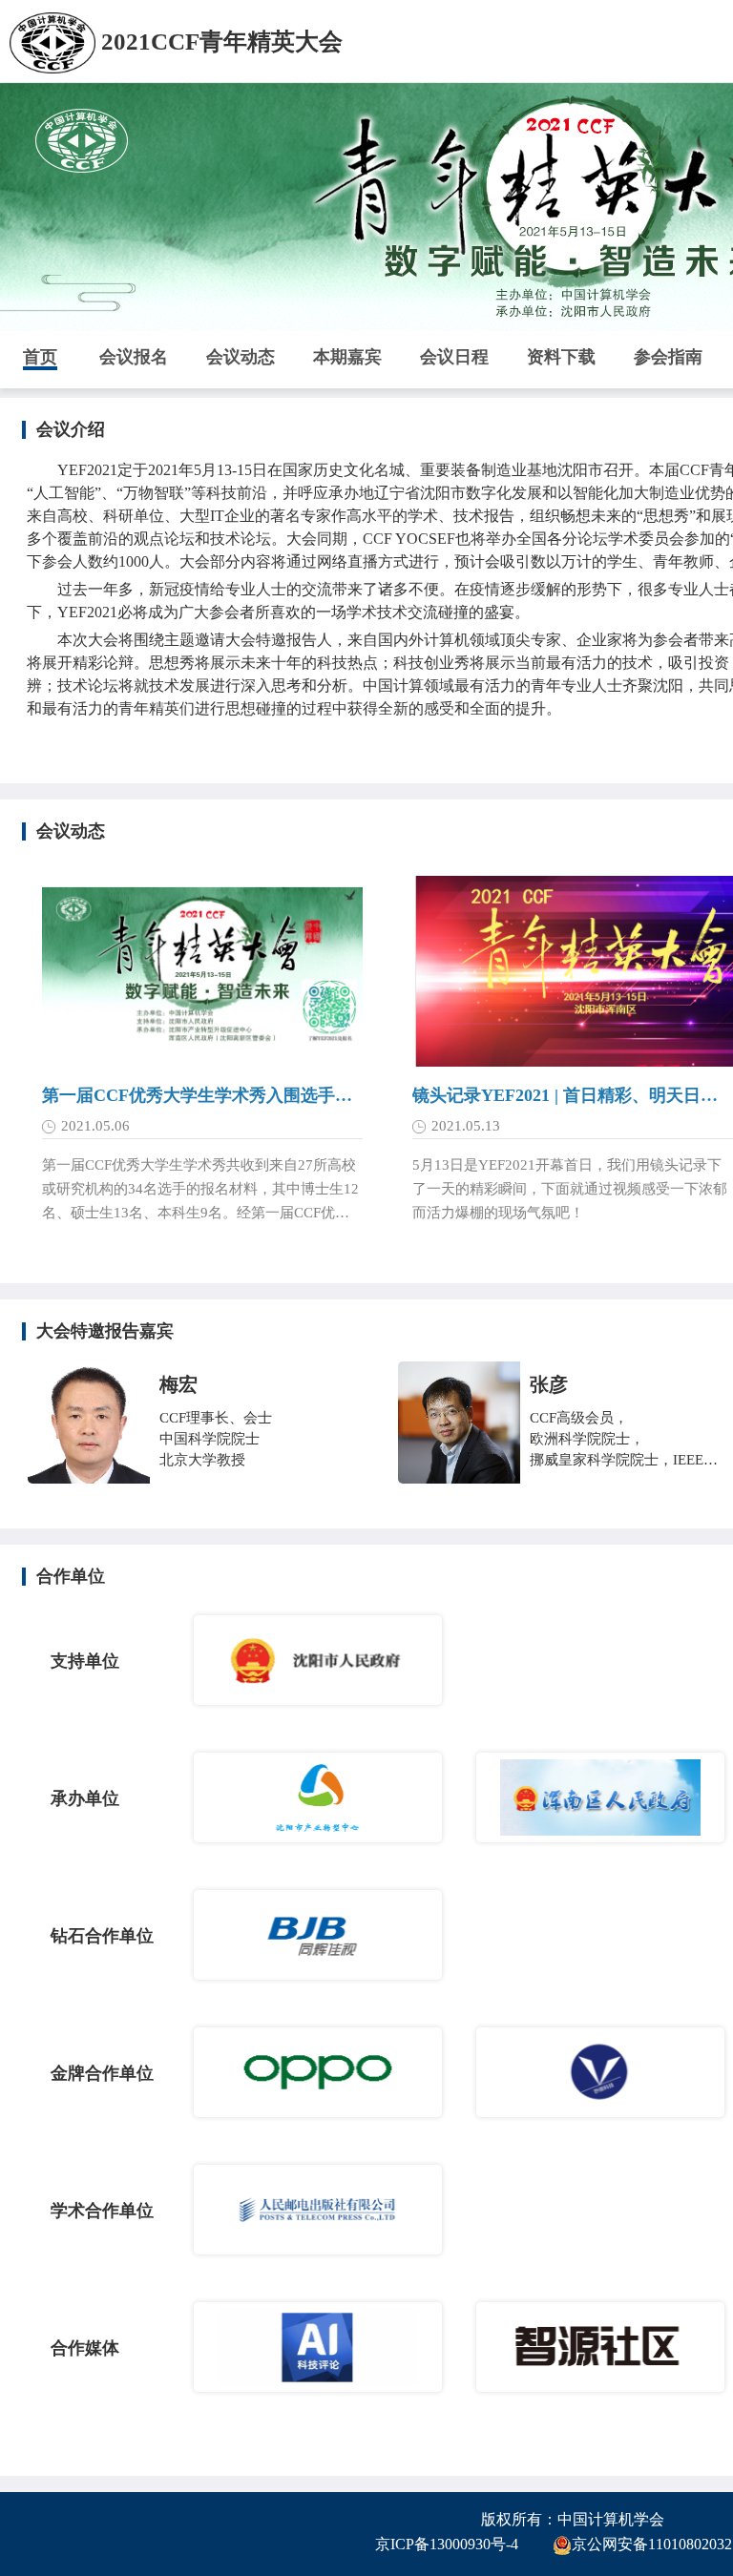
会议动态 (241, 357)
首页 (40, 357)
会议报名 (134, 357)
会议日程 (454, 357)
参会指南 (668, 357)
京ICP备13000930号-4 (447, 2544)
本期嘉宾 (347, 357)
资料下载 (561, 357)
